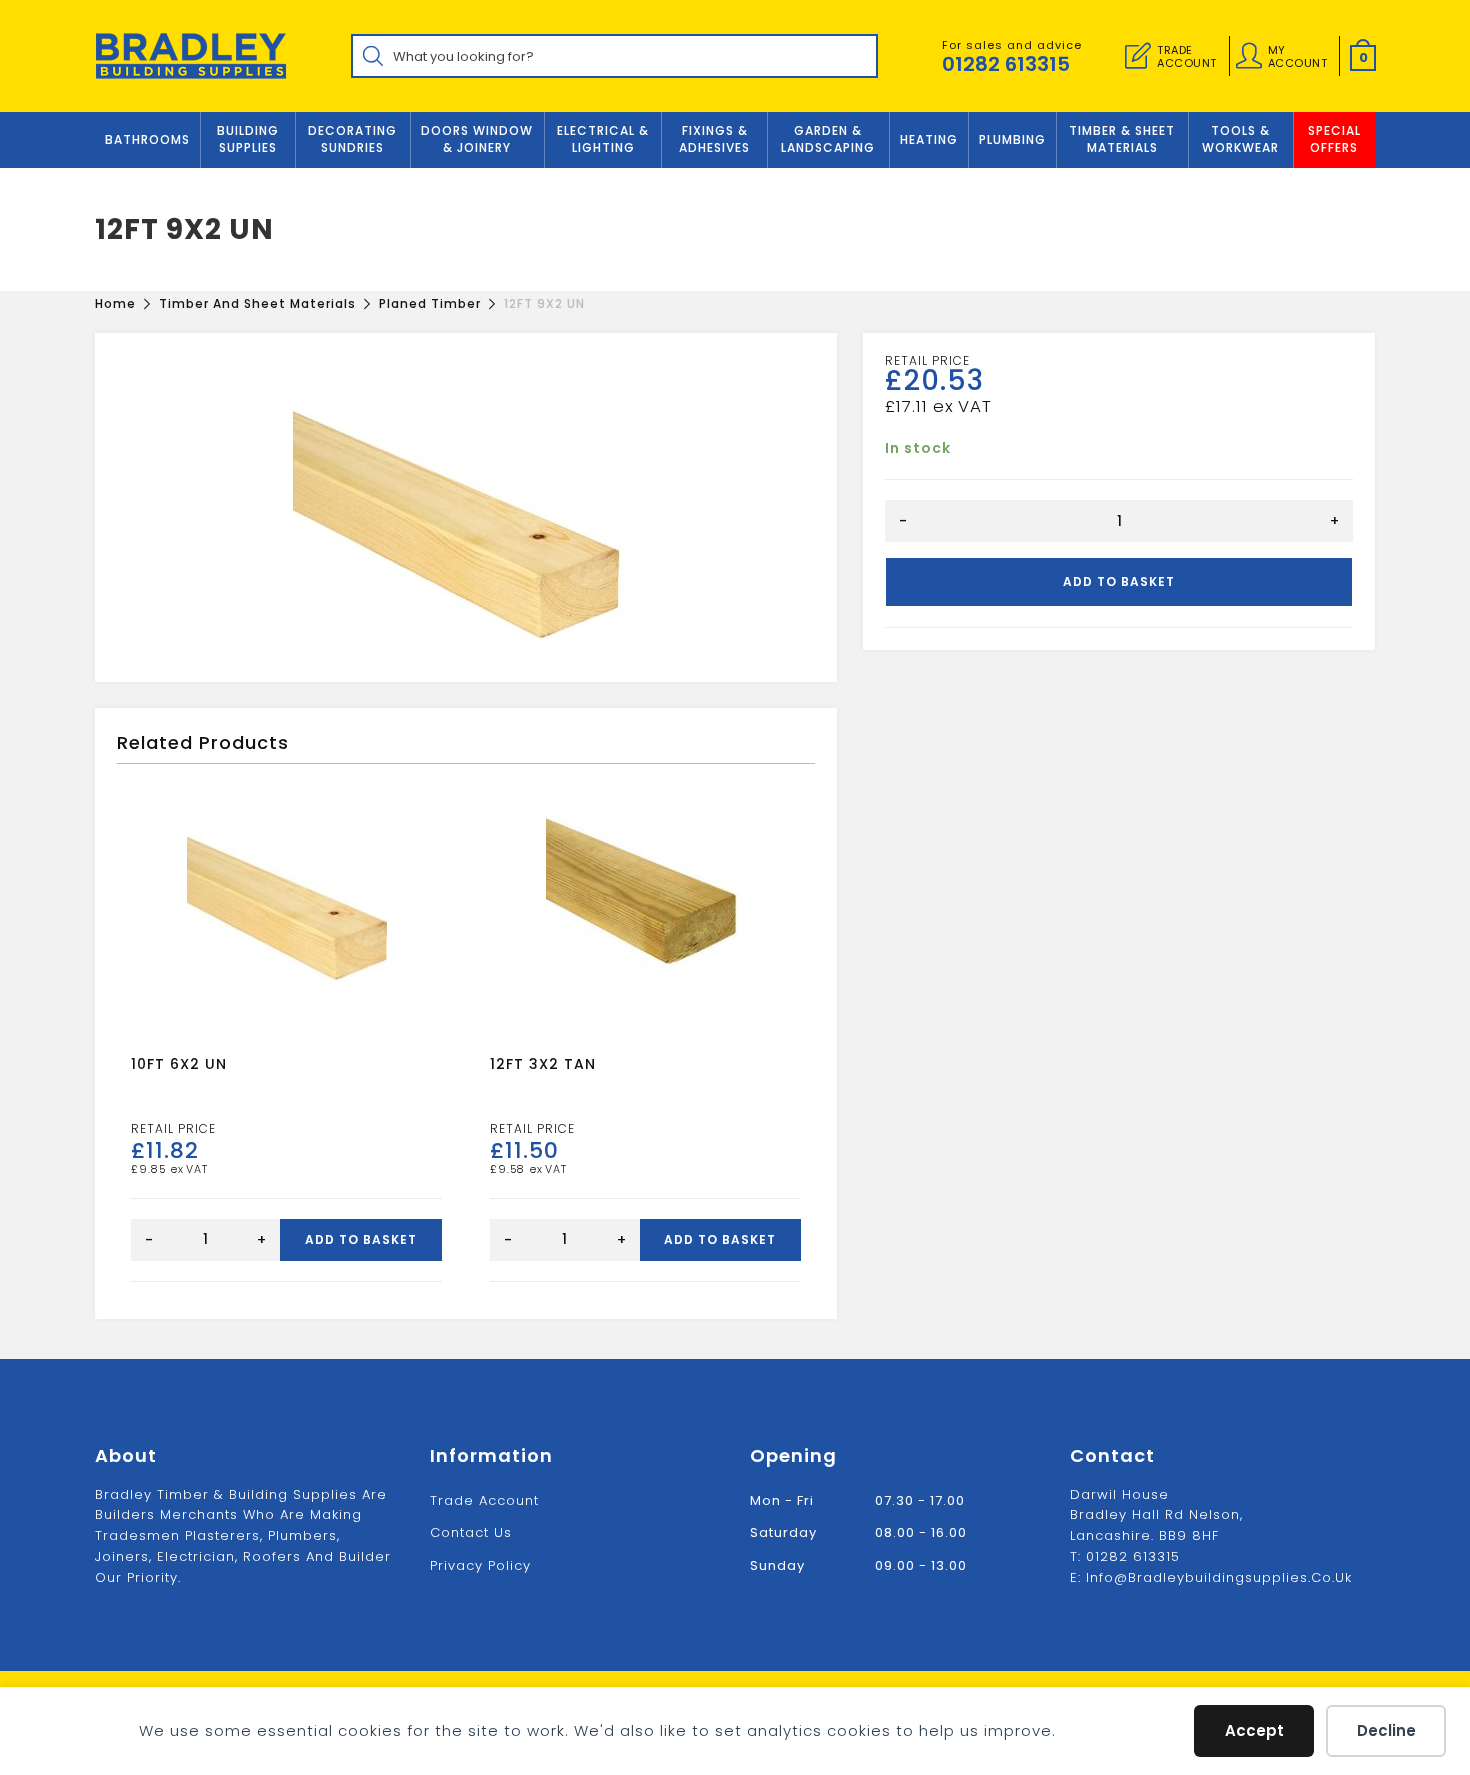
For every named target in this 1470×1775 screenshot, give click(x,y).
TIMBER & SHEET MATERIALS (1122, 139)
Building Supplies (248, 139)
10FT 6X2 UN (179, 1064)
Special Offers (1334, 139)
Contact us (471, 1532)
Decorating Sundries (352, 139)
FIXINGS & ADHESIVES (714, 139)
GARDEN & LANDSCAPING (828, 139)
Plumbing (1012, 139)
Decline (1386, 1730)
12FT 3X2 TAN (543, 1064)
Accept (1254, 1730)
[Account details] (1249, 56)
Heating (929, 139)
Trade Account (484, 1500)
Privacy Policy (480, 1565)
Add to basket (1119, 581)
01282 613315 (1006, 64)
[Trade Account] (1138, 56)
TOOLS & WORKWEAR (1240, 139)
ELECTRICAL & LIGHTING (603, 139)
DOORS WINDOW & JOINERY (477, 139)
